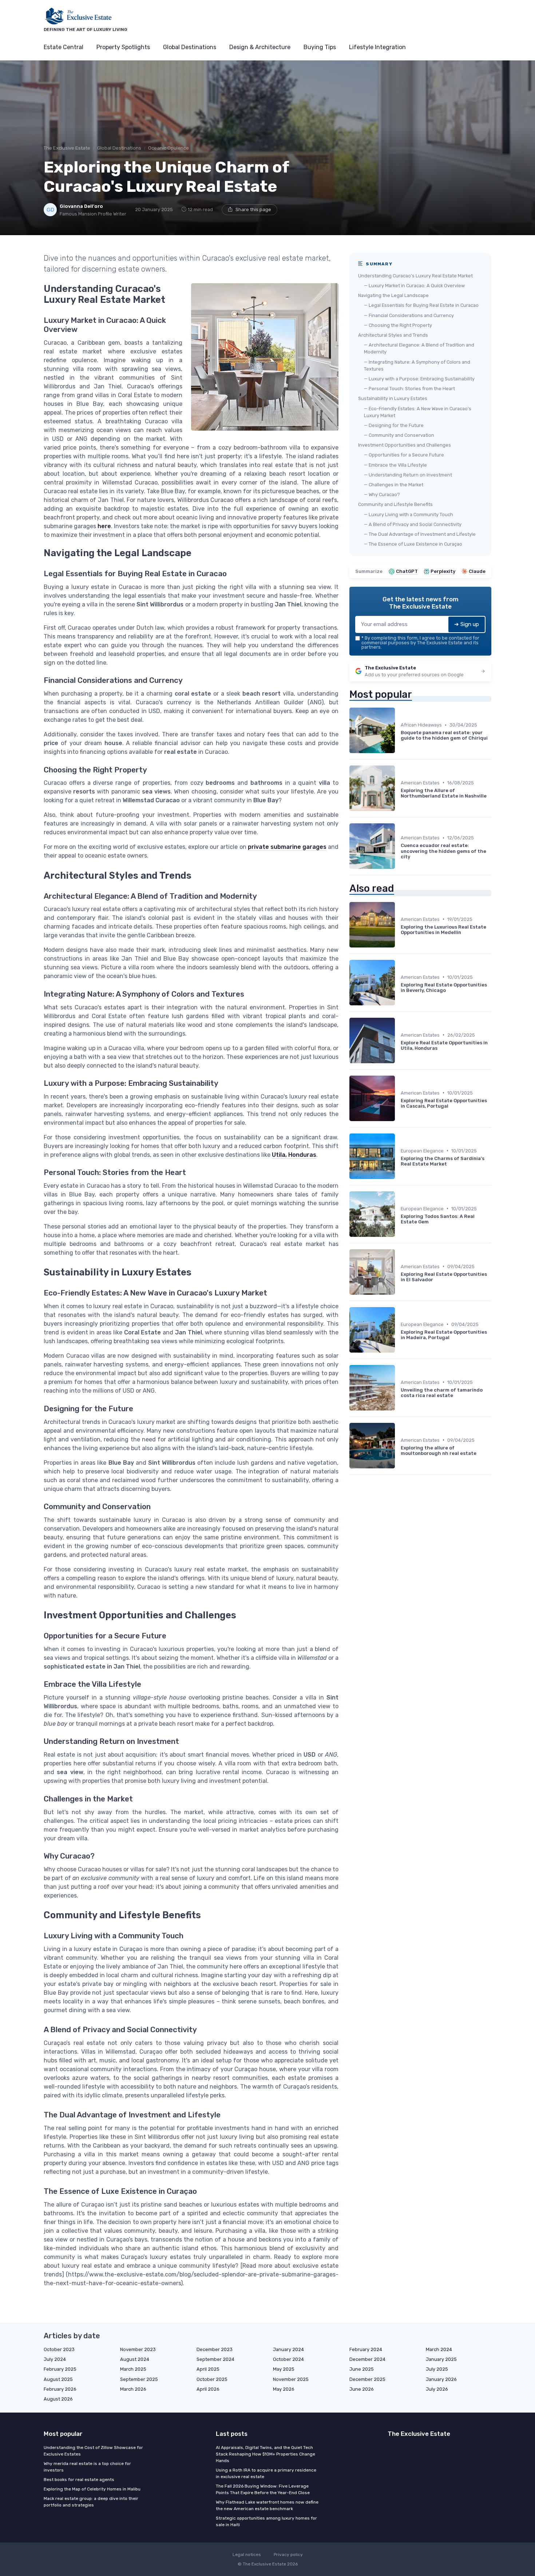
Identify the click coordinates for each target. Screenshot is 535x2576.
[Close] (399, 1270)
